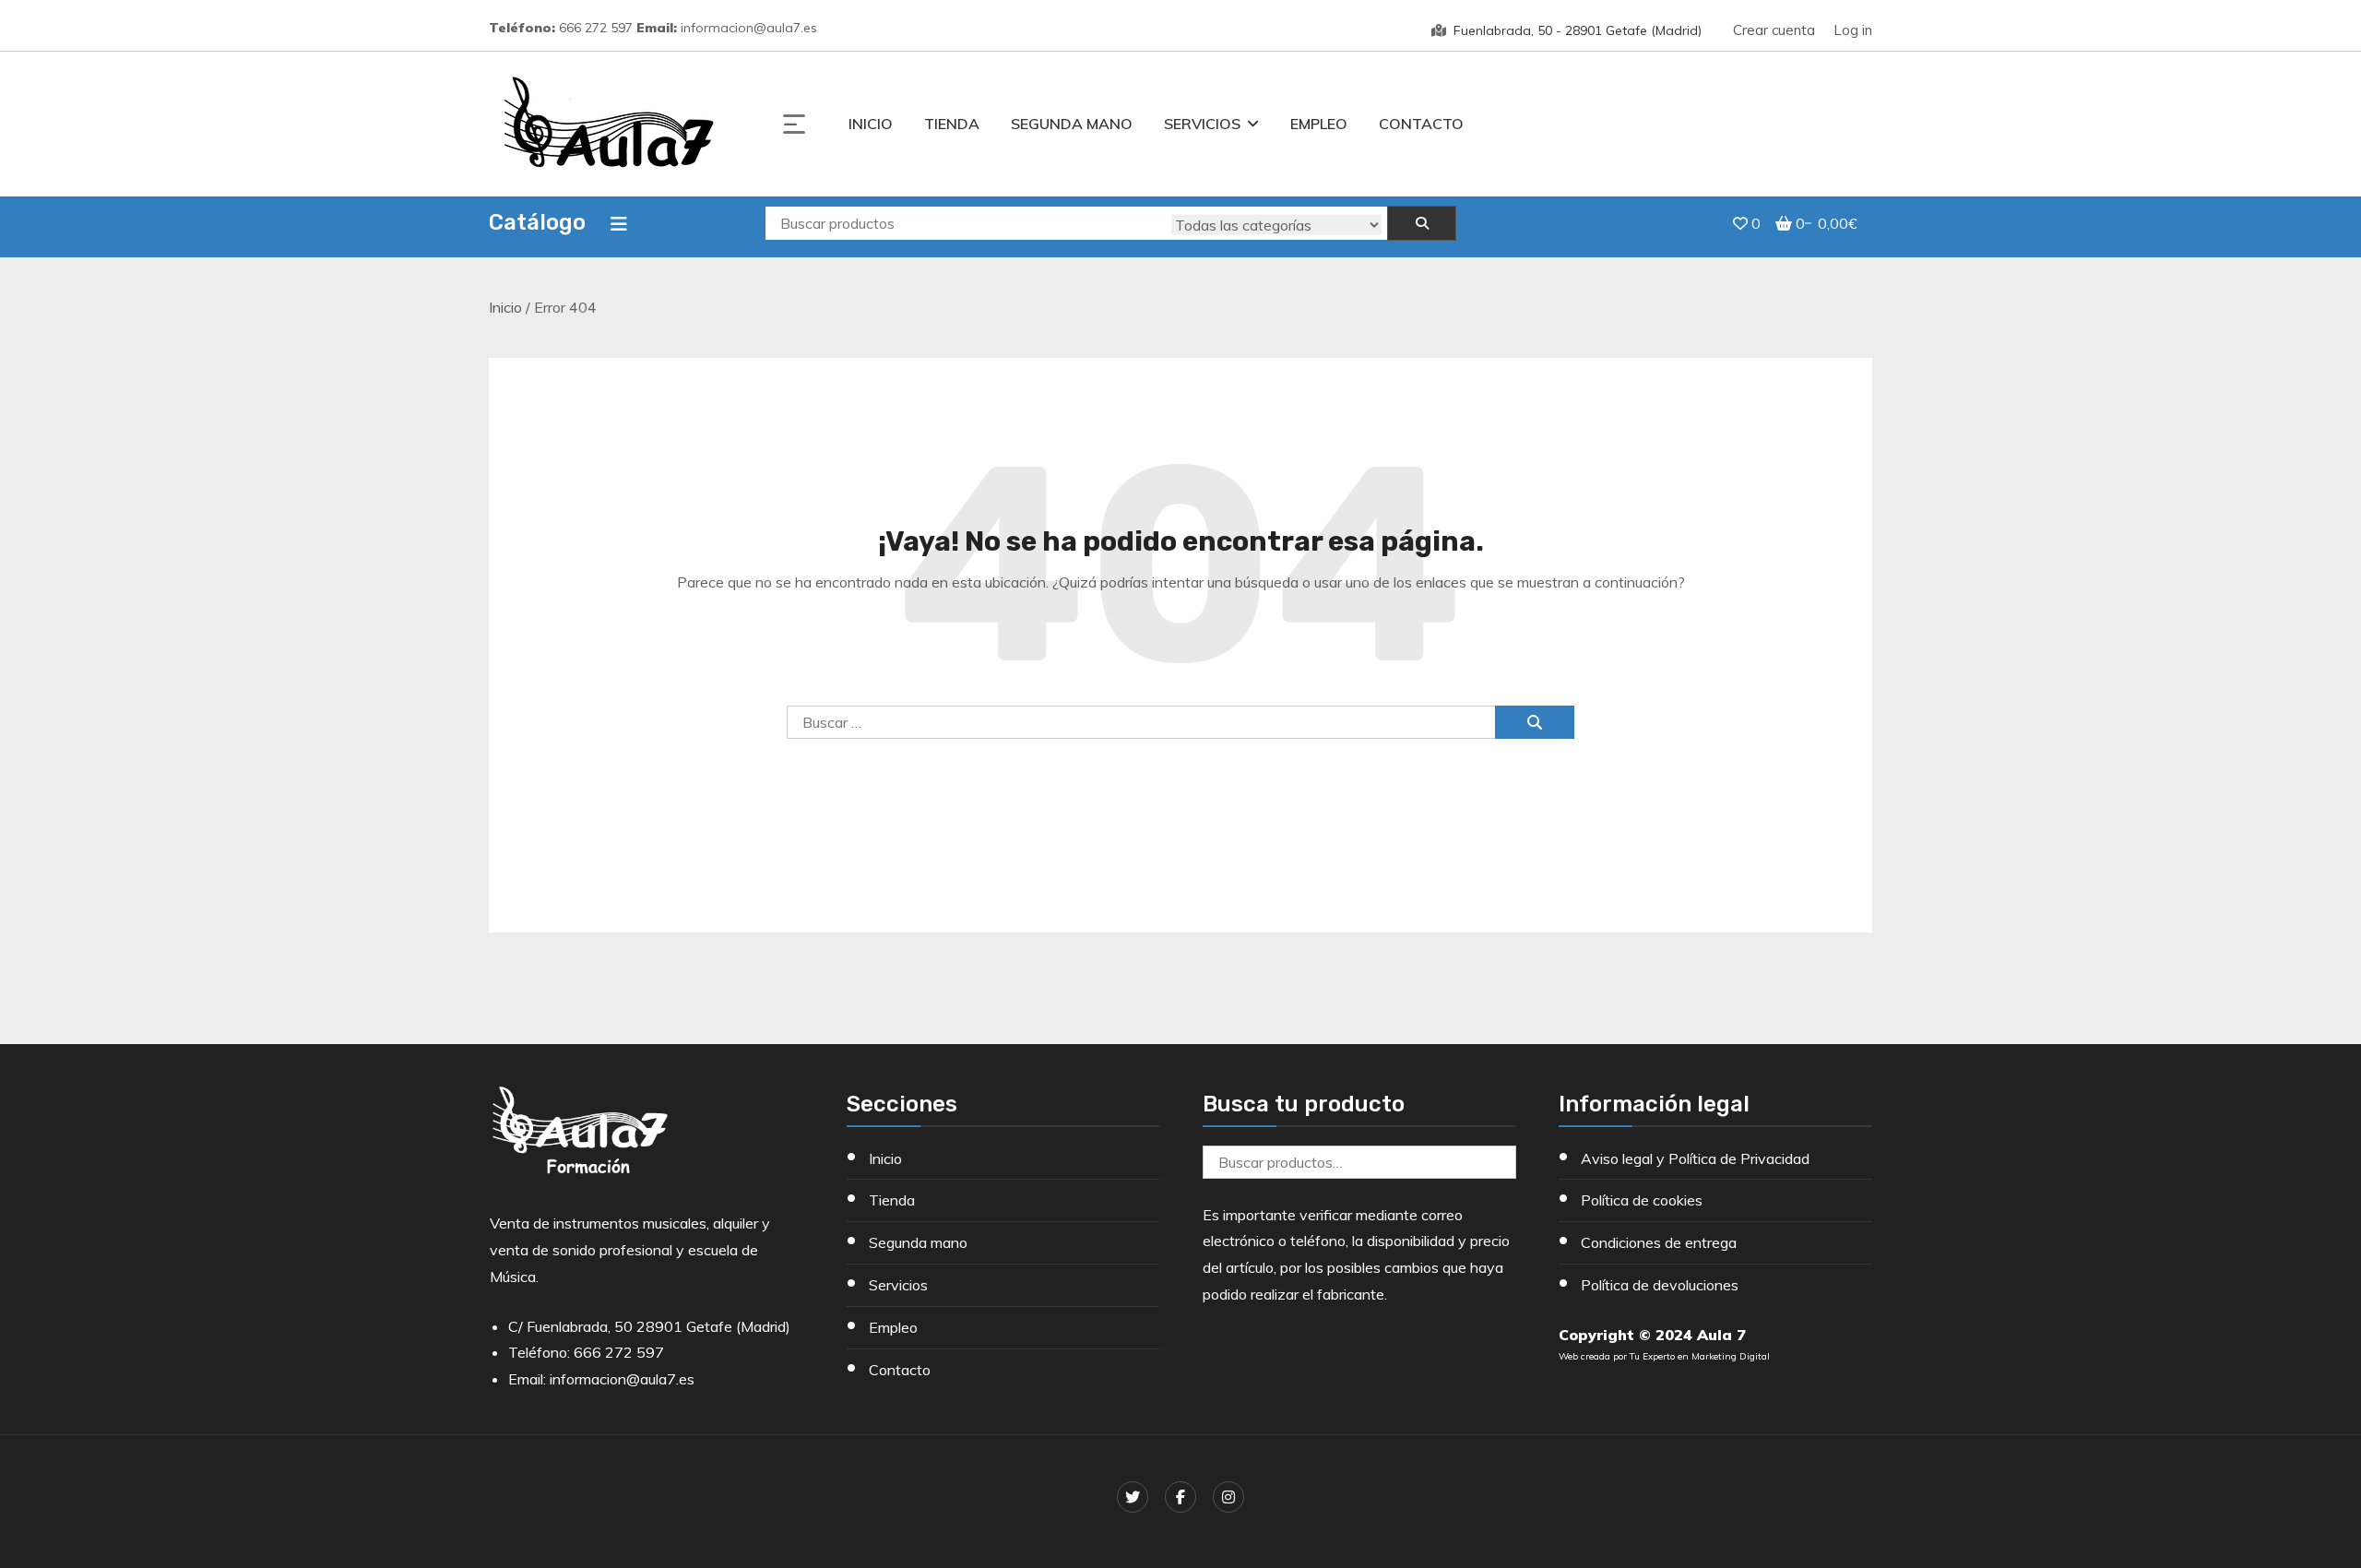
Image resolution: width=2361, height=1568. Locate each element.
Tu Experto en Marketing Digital (1700, 1356)
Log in (1853, 30)
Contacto (1421, 124)
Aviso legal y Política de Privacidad (1695, 1158)
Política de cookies (1642, 1200)
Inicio (871, 124)
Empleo (1319, 124)
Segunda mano (1072, 124)
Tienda (952, 124)
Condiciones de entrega (1659, 1242)
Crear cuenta (1774, 30)
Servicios (1202, 124)
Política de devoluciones (1660, 1285)
